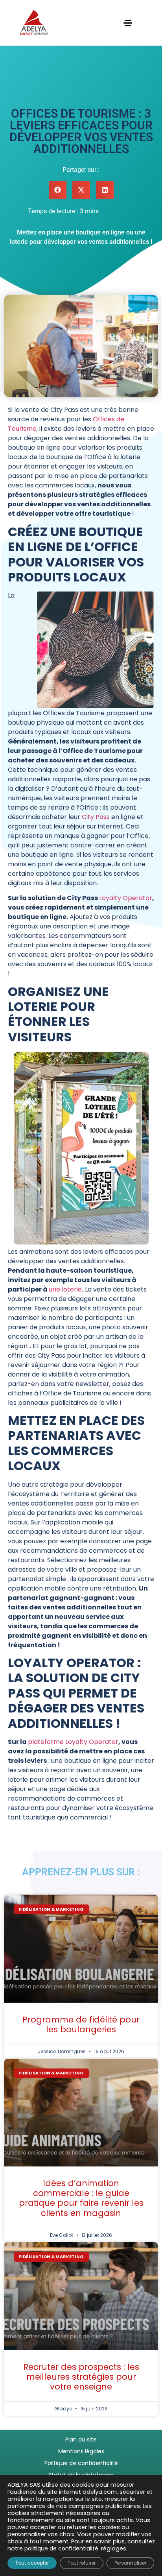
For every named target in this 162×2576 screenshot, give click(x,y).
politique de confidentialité (61, 2548)
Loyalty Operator (126, 898)
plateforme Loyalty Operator (73, 1742)
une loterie (65, 1289)
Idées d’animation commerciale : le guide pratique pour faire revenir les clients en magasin (81, 2198)
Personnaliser (130, 2563)
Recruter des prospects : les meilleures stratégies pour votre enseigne (81, 2377)
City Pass (96, 817)
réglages (114, 2548)
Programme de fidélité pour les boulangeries (81, 2024)
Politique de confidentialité (81, 2463)
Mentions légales (81, 2451)
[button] (58, 190)
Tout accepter (32, 2563)
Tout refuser (82, 2563)
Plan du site (81, 2439)
